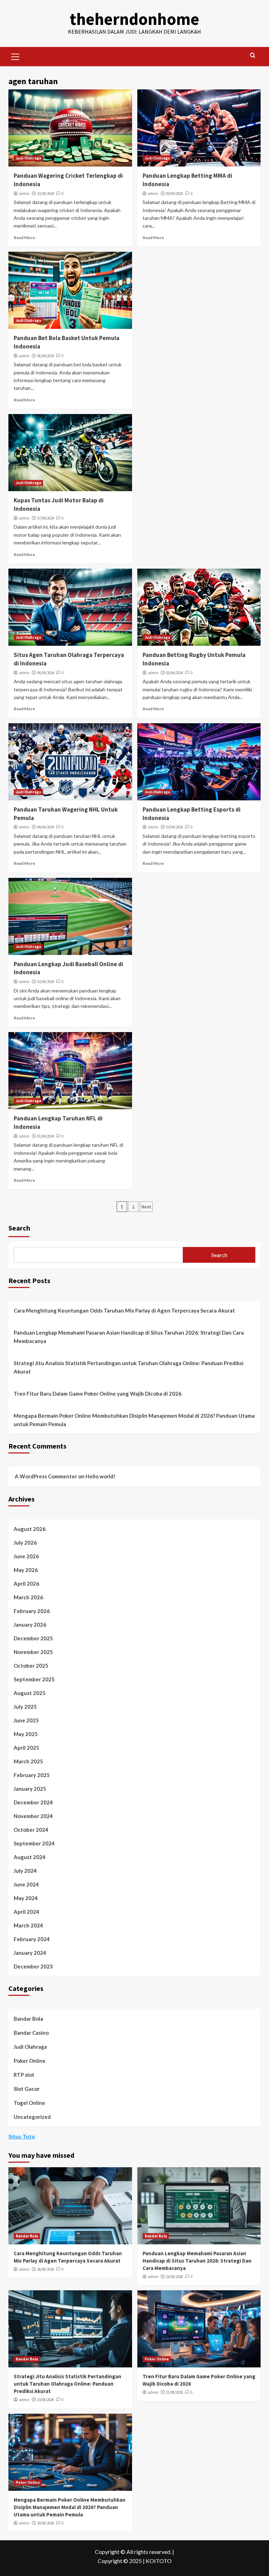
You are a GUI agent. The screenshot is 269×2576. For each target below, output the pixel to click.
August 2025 (30, 1693)
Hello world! (101, 1476)
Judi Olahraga (28, 158)
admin (24, 194)
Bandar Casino (31, 2033)
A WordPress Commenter (46, 1476)
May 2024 (26, 1898)
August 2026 (30, 1529)
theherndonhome (134, 19)
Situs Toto (22, 2136)
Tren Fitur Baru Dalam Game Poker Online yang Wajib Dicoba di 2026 (98, 1394)
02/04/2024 (46, 982)
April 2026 (26, 1584)
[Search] (253, 56)
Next (146, 1207)
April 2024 (26, 1912)
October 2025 (31, 1666)
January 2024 (30, 1953)
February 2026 (32, 1611)
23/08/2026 (46, 2400)
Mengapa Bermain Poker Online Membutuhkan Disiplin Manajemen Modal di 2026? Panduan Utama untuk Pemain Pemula (134, 1420)
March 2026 (28, 1597)
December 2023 (33, 1966)
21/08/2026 (174, 2392)
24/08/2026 (174, 2277)
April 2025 (26, 1748)
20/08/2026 (46, 2523)
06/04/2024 (46, 673)
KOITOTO (159, 2561)
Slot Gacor (27, 2089)
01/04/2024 (46, 1136)
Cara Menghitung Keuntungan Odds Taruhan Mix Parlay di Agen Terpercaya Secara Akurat (124, 1310)
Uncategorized (32, 2117)
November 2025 (33, 1652)
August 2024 (30, 1857)
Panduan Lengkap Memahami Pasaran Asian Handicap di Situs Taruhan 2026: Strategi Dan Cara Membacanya (129, 1337)
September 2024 (34, 1843)
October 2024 (31, 1830)
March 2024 (28, 1925)
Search (19, 1228)
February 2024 (32, 1939)
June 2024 (26, 1884)
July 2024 (25, 1871)
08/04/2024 (46, 356)
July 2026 (25, 1543)
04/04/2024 (46, 827)
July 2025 (25, 1707)
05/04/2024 (174, 673)
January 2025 (30, 1789)
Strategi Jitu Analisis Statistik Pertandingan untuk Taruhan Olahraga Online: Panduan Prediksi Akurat (129, 1367)
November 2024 (33, 1816)
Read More (24, 238)
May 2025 (26, 1734)
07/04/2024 (46, 518)
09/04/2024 (174, 194)
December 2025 (33, 1638)
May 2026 (26, 1570)
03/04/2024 (174, 827)
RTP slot (24, 2075)
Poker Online (30, 2061)
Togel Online (29, 2103)
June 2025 (26, 1720)
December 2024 (33, 1802)
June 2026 (26, 1556)
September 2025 (34, 1679)
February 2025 (32, 1775)
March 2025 (28, 1761)
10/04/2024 (46, 194)
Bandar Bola (28, 2019)
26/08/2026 (46, 2269)
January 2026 (30, 1625)
